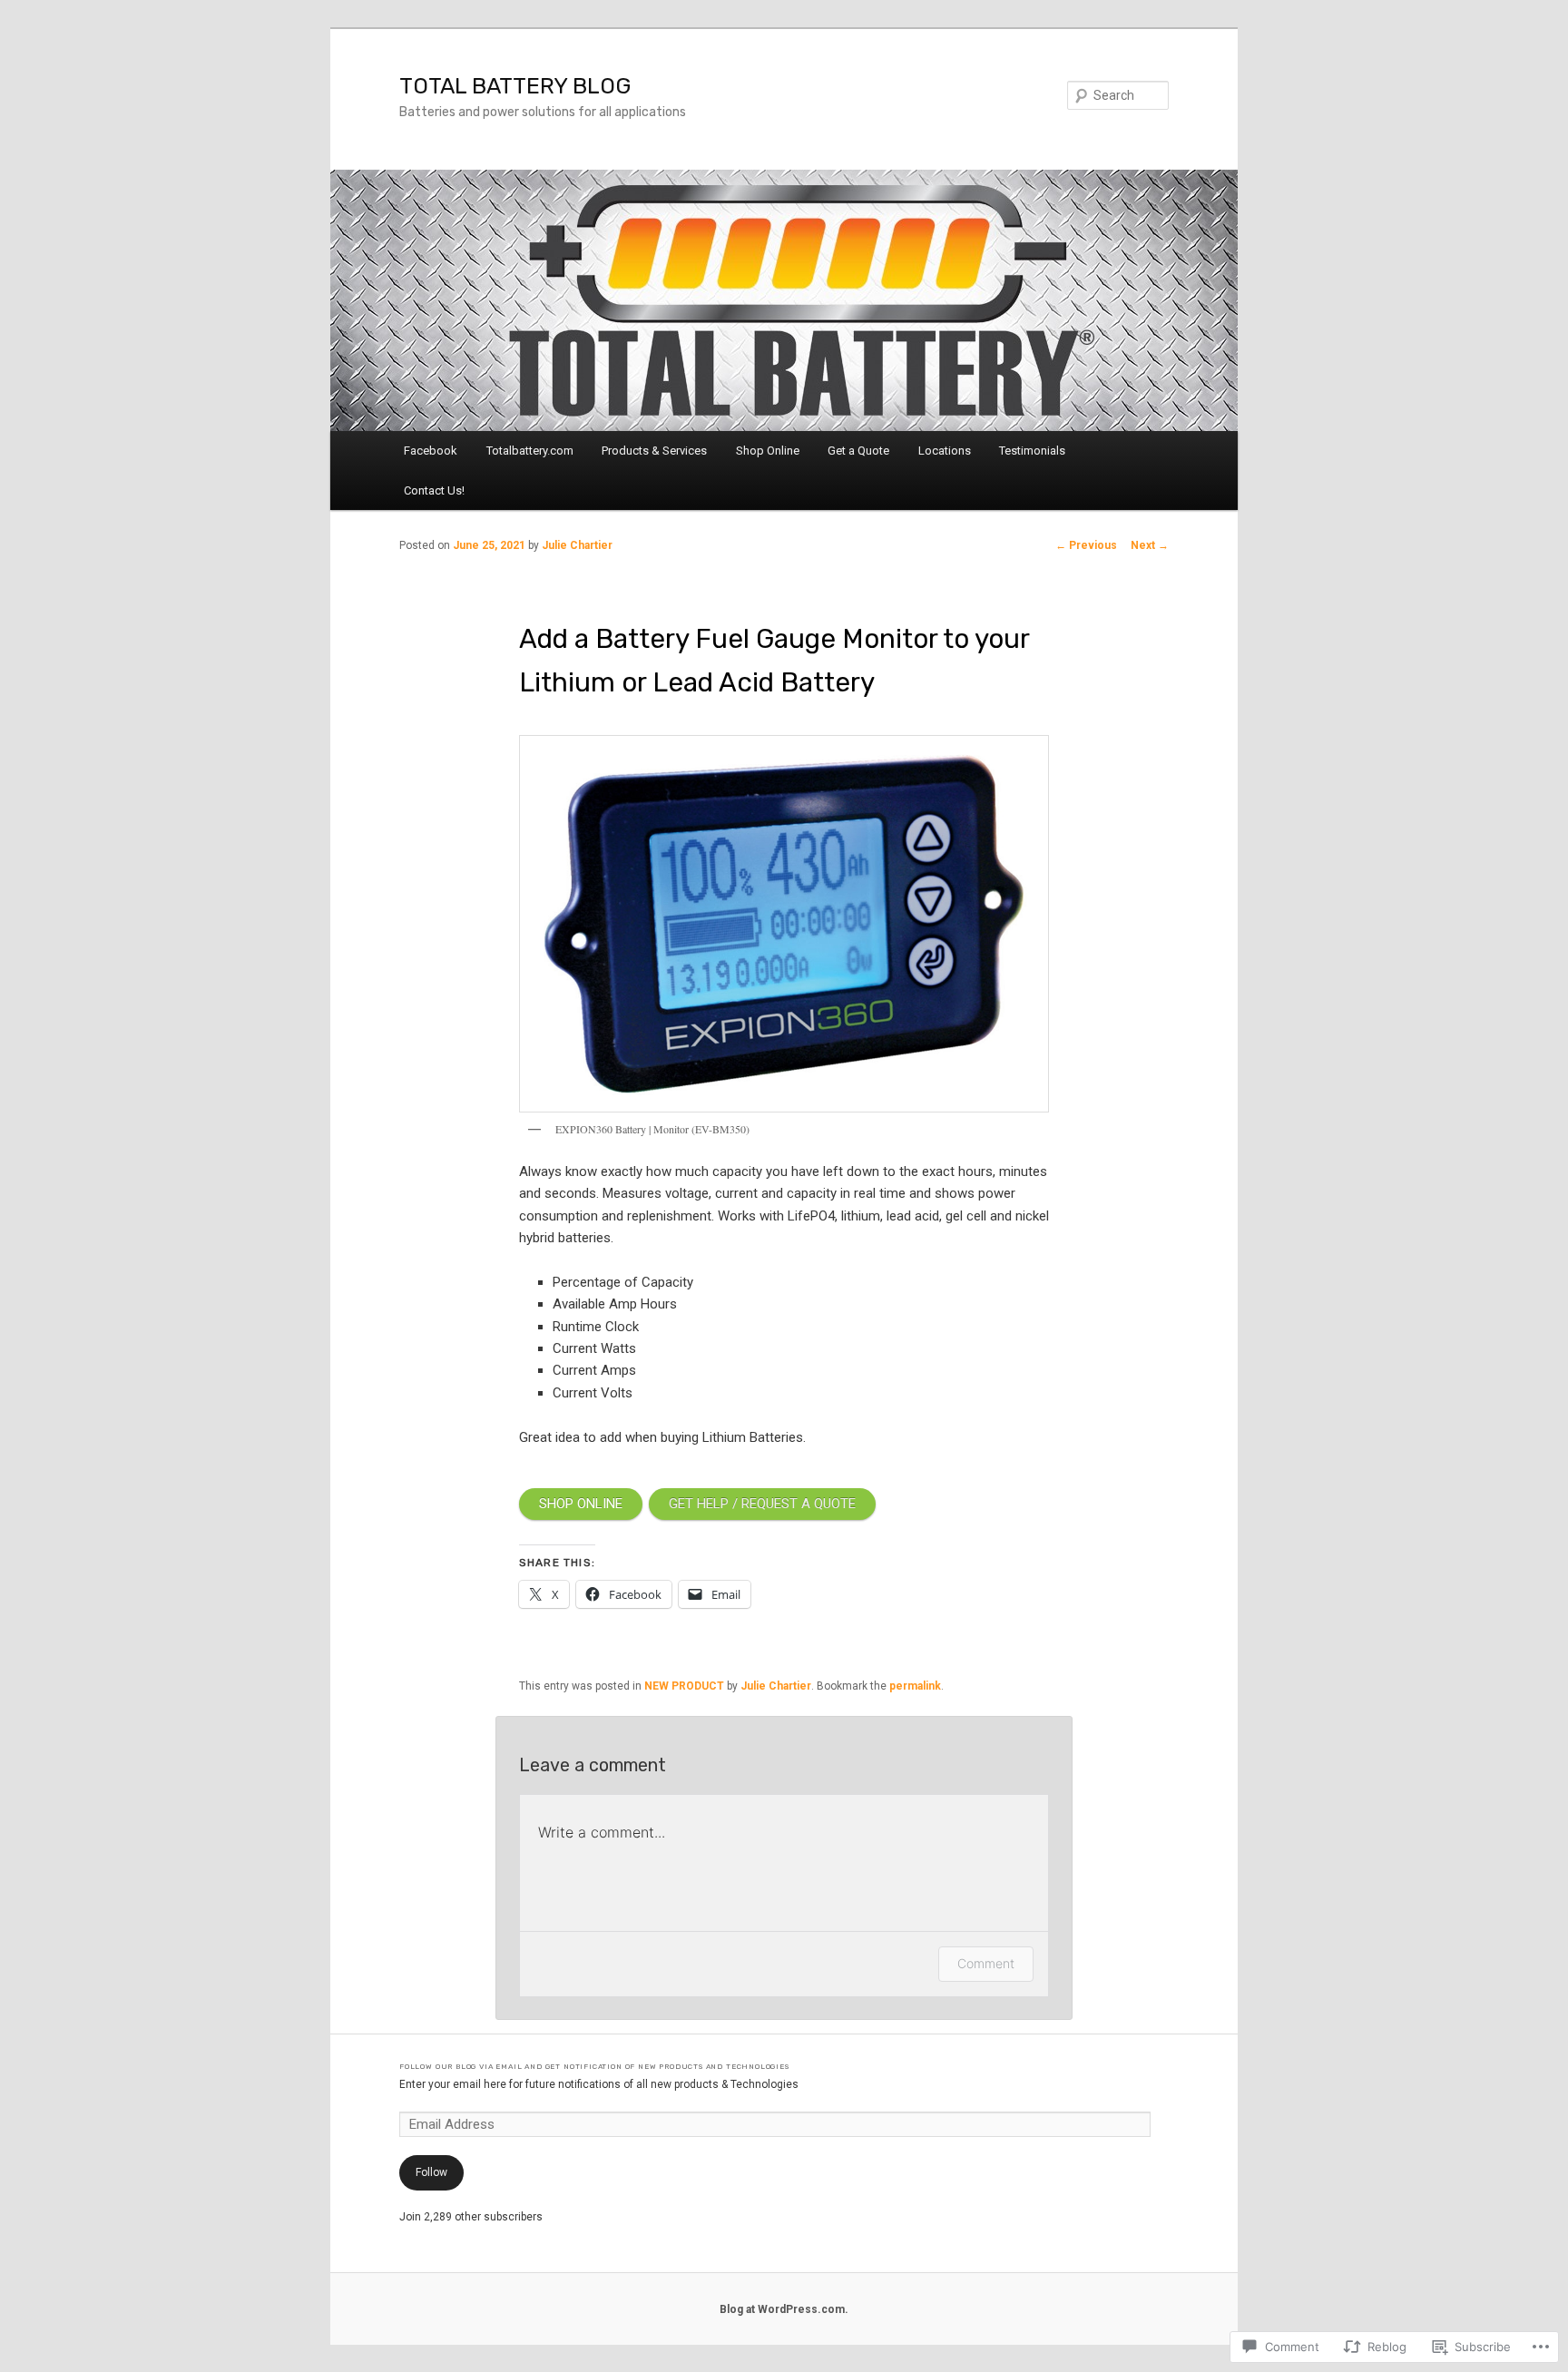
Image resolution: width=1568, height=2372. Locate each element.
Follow (431, 2172)
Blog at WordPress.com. (784, 2309)
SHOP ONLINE (581, 1504)
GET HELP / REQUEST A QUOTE (762, 1504)
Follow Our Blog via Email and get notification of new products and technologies (594, 2066)
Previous (1086, 545)
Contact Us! (434, 490)
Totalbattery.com (530, 451)
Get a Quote (858, 451)
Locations (945, 451)
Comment (986, 1963)
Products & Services (654, 451)
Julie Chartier (577, 545)
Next (1150, 545)
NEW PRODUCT (684, 1686)
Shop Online (768, 451)
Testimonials (1032, 451)
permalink (915, 1686)
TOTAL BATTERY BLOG (515, 86)
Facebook (431, 451)
